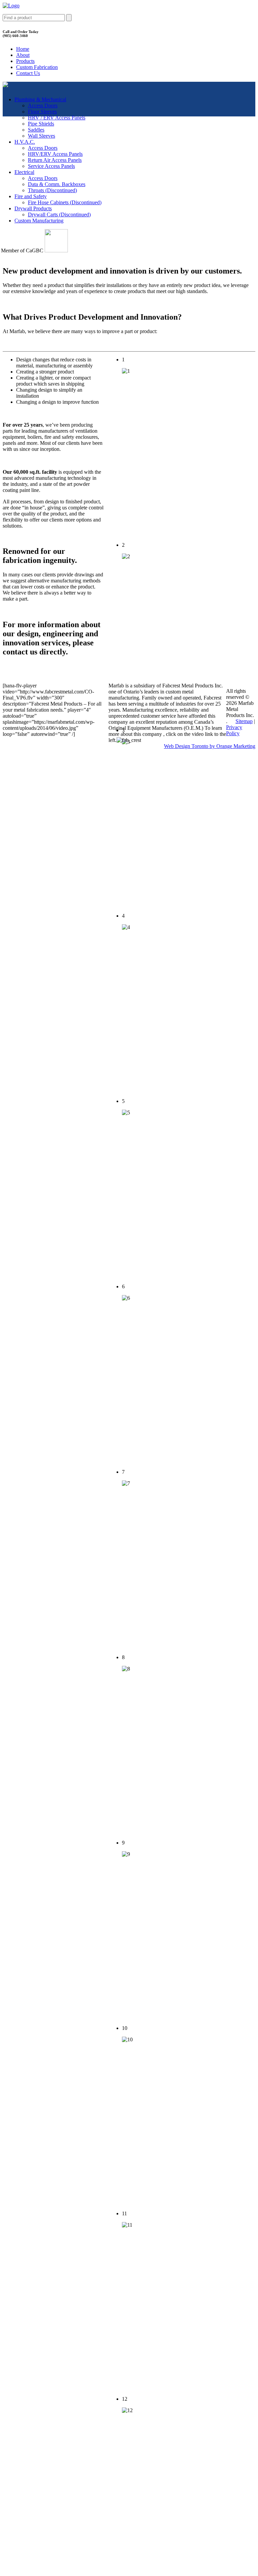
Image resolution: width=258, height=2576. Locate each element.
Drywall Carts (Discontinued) (59, 214)
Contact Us (28, 73)
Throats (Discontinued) (52, 190)
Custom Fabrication (37, 67)
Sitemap (244, 721)
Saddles (36, 130)
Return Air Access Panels (55, 160)
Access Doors (43, 105)
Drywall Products (33, 208)
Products (25, 61)
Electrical (24, 172)
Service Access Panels (51, 166)
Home (23, 49)
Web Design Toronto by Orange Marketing (210, 746)
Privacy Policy (234, 730)
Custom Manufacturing (39, 221)
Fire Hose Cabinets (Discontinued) (65, 202)
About (23, 55)
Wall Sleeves (41, 136)
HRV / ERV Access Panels (57, 118)
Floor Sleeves (42, 112)
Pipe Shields (41, 124)
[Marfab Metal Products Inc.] (11, 6)
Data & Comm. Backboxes (57, 184)
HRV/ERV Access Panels (55, 154)
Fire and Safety (31, 196)
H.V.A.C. (25, 142)
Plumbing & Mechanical (40, 99)
